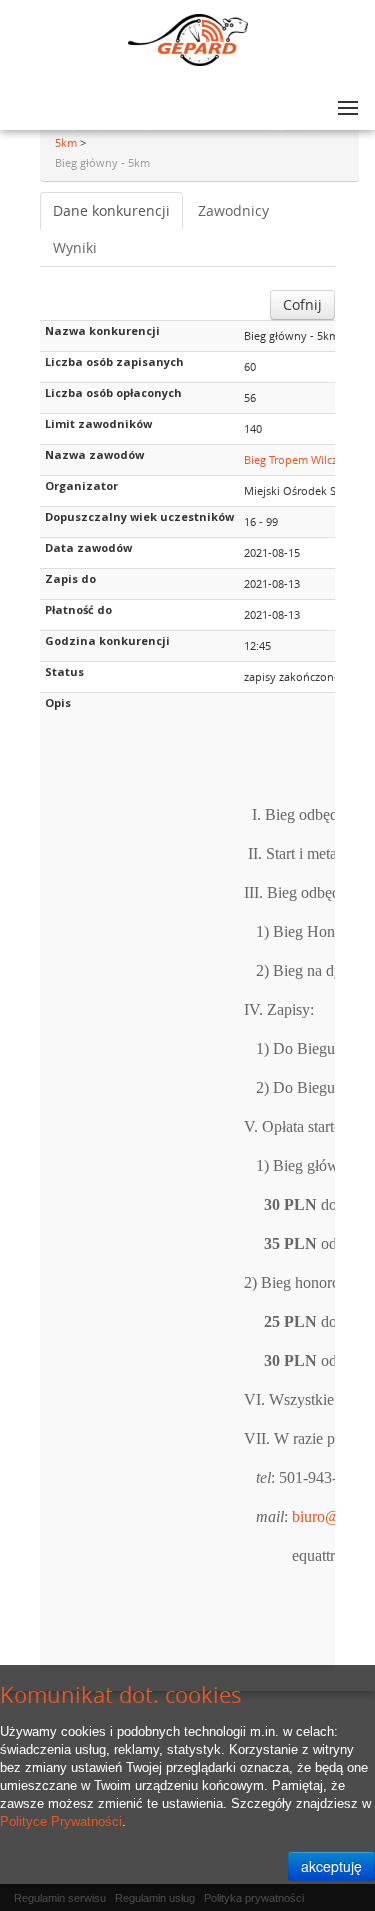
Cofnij (302, 304)
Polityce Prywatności (61, 1821)
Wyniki (75, 247)
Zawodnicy (233, 210)
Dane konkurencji (111, 210)
